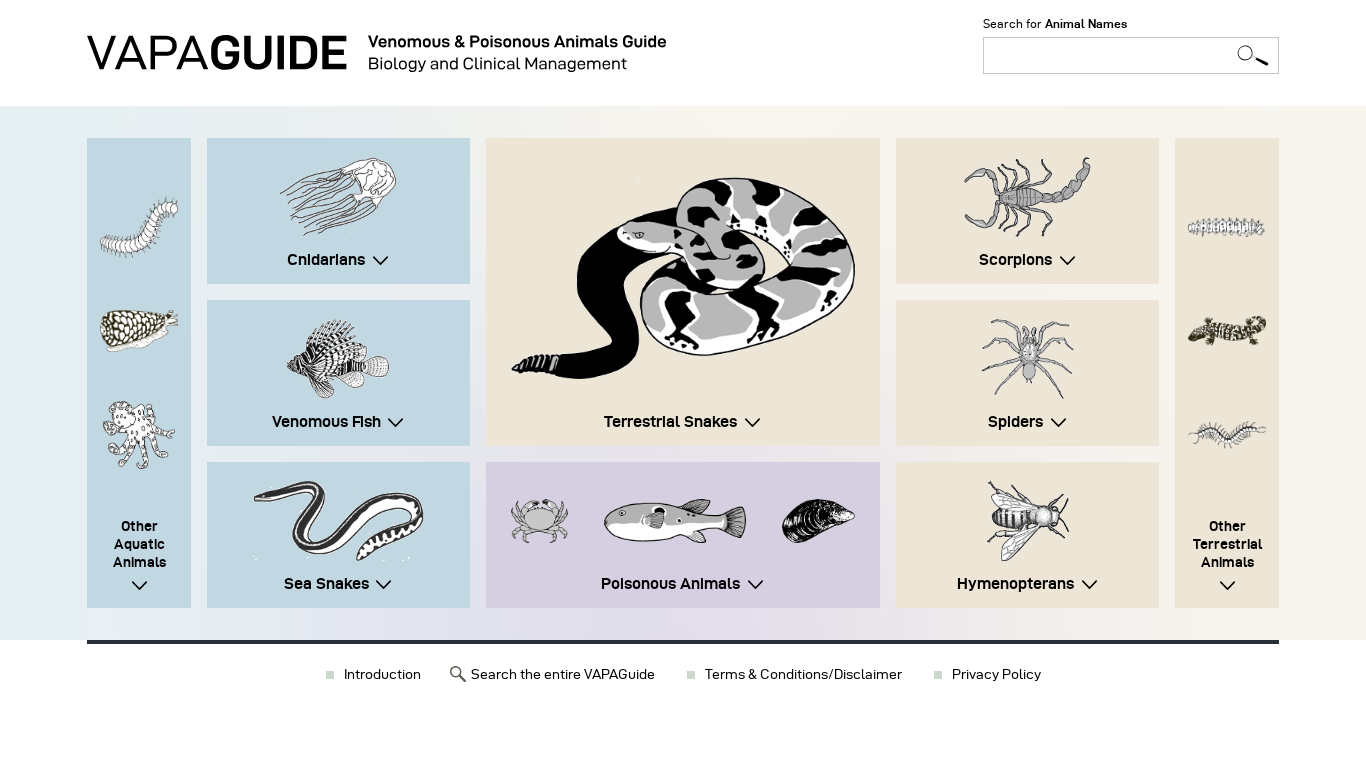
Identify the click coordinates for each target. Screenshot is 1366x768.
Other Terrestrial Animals (1227, 544)
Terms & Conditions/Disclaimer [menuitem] (803, 674)
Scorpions (1015, 259)
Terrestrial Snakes (670, 421)
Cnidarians (326, 259)
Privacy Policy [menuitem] (996, 674)
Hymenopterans (1015, 583)
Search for (1055, 23)
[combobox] (1131, 55)
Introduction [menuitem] (382, 674)
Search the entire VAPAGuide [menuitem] (563, 674)
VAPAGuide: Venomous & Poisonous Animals (376, 53)
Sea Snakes (326, 583)
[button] (683, 278)
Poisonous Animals (670, 583)
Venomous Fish (326, 421)
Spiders (1015, 421)
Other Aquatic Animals (139, 544)
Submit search (1253, 55)
